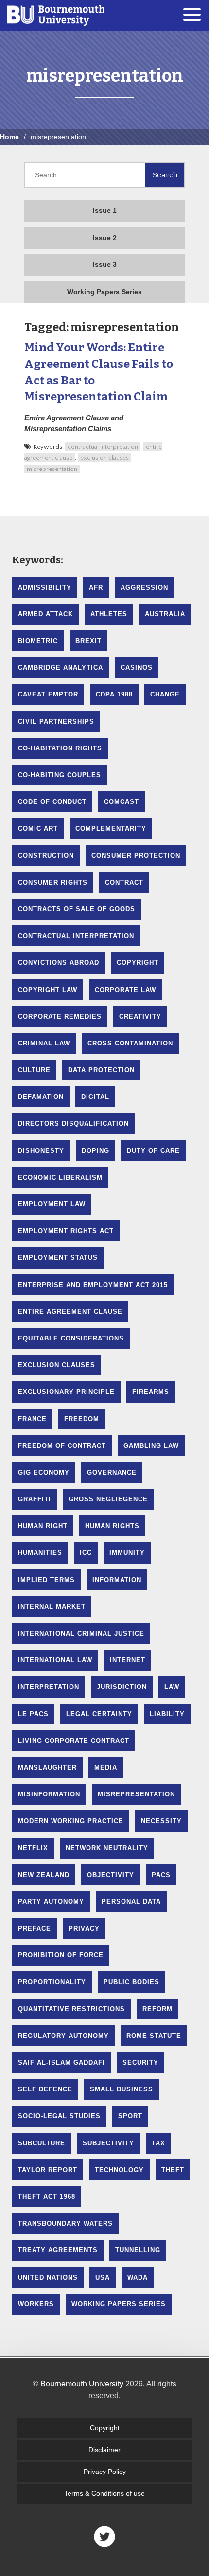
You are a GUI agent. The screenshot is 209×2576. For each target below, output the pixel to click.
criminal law (44, 1043)
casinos (137, 668)
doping (96, 1151)
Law (172, 1687)
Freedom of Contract (62, 1446)
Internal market (52, 1607)
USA (103, 2277)
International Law (55, 1660)
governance (112, 1472)
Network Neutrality (107, 1848)
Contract (124, 882)
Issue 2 (105, 238)
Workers (36, 2304)
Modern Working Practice (71, 1821)
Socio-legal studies (59, 2116)
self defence (45, 2089)
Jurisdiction (122, 1687)
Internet (128, 1660)
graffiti (35, 1499)
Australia (165, 614)
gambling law (151, 1446)
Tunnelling (138, 2250)
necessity (161, 1821)
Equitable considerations (71, 1338)
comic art (38, 828)
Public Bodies (131, 1982)
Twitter (104, 2537)
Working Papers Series (104, 292)
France (32, 1419)
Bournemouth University (56, 15)
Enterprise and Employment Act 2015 (93, 1285)
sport (130, 2116)
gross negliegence (108, 1499)
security (140, 2063)
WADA (138, 2277)
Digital (95, 1097)
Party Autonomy (51, 1902)
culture (34, 1070)
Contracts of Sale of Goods (77, 909)
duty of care (153, 1151)
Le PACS (33, 1714)
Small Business (122, 2089)
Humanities (40, 1553)
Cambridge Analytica (61, 668)
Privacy (84, 1928)
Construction (46, 856)
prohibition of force (61, 1955)
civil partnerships (56, 722)
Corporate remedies (60, 1017)
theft (173, 2170)
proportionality (52, 1982)
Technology (119, 2170)
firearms (151, 1392)
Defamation (41, 1097)
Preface (35, 1928)
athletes (109, 614)
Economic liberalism (60, 1177)
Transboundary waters (65, 2223)
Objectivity (111, 1875)
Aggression (144, 587)
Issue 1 (105, 210)
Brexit (88, 641)
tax (158, 2143)
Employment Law (52, 1204)
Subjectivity (108, 2143)
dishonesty (41, 1151)
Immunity (127, 1553)
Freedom (82, 1419)
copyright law (48, 990)
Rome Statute (154, 2036)
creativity (140, 1017)
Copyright (105, 2428)
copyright (138, 963)
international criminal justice (81, 1633)
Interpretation (49, 1687)
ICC (86, 1553)
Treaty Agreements (58, 2250)
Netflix (33, 1848)
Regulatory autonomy (63, 2036)
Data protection (101, 1070)
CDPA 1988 (114, 694)
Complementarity (111, 828)
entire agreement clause (70, 1312)
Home (9, 137)
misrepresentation (52, 469)
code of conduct (52, 802)
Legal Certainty (99, 1714)
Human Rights (112, 1526)
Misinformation (49, 1794)
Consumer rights (53, 882)
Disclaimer (104, 2450)
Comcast (122, 802)
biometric (38, 641)
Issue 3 (105, 264)
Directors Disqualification (73, 1123)
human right (43, 1526)
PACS (161, 1875)
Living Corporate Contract (74, 1741)
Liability (167, 1714)
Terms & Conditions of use (104, 2493)
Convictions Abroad (59, 963)
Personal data (131, 1902)
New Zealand (44, 1875)
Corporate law (125, 990)
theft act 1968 (47, 2197)
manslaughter (47, 1767)
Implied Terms (46, 1580)
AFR (96, 587)
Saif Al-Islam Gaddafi (61, 2063)
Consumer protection (136, 856)
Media (106, 1767)
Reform (157, 2009)
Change (165, 694)
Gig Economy (44, 1472)
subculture (42, 2143)
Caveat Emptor (48, 694)
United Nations (48, 2277)
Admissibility (45, 587)
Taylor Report (48, 2170)
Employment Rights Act (66, 1231)
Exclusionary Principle (66, 1392)
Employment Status (58, 1258)
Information (117, 1580)
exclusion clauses (104, 458)
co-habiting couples (60, 775)
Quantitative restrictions (71, 2009)
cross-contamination (130, 1043)
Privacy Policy (105, 2472)
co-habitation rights (60, 748)
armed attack (45, 614)
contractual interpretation (103, 447)
